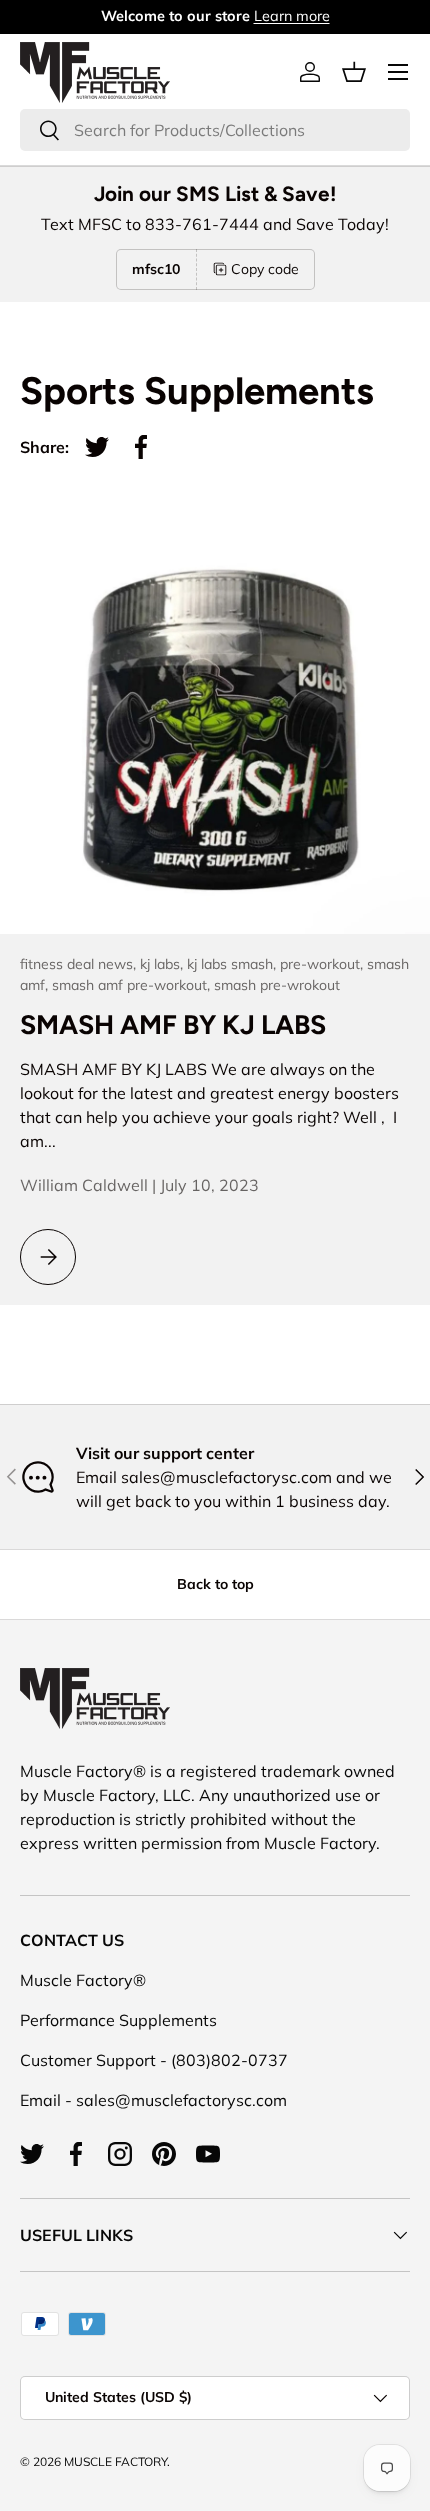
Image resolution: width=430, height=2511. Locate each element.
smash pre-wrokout (277, 985)
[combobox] (215, 130)
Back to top (215, 1584)
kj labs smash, (233, 964)
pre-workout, (323, 964)
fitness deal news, (80, 964)
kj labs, (163, 964)
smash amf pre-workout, (133, 985)
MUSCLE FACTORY (115, 2461)
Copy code (265, 269)
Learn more (292, 16)
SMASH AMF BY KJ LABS (173, 1024)
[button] (354, 72)
